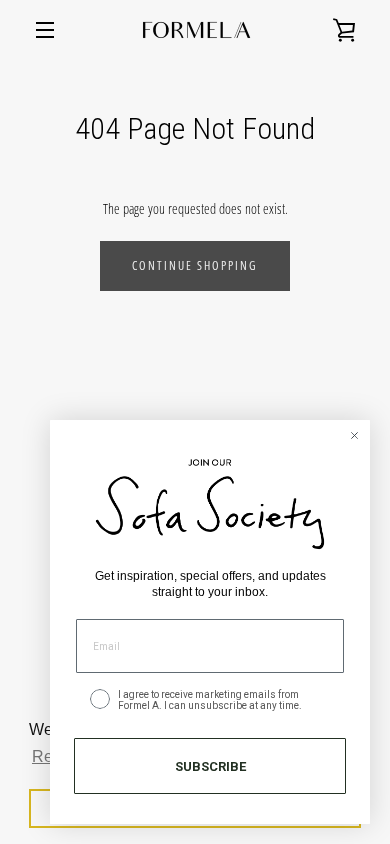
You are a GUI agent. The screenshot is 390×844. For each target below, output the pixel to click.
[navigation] (45, 30)
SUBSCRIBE (210, 766)
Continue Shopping (195, 265)
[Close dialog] (354, 435)
